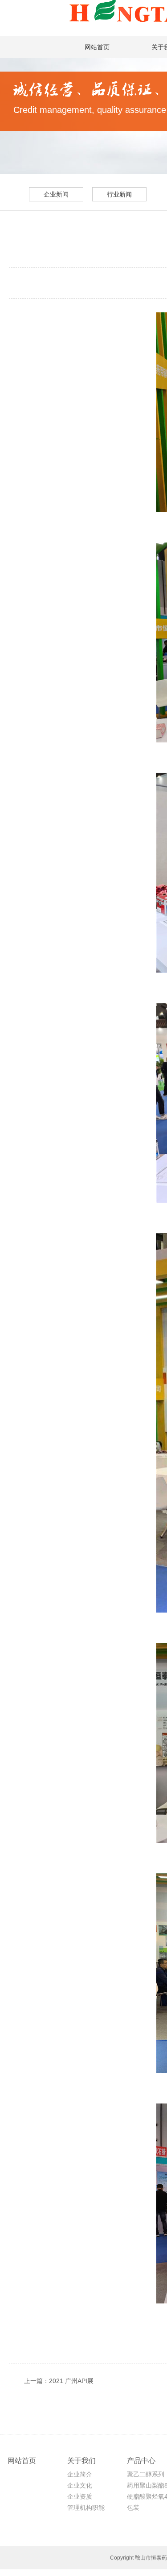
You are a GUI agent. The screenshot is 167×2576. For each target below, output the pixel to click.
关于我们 (81, 2461)
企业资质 (80, 2496)
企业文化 (80, 2485)
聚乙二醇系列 (146, 2474)
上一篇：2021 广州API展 (59, 2381)
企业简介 (80, 2474)
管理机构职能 (86, 2508)
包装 (133, 2508)
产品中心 (141, 2461)
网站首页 (97, 47)
